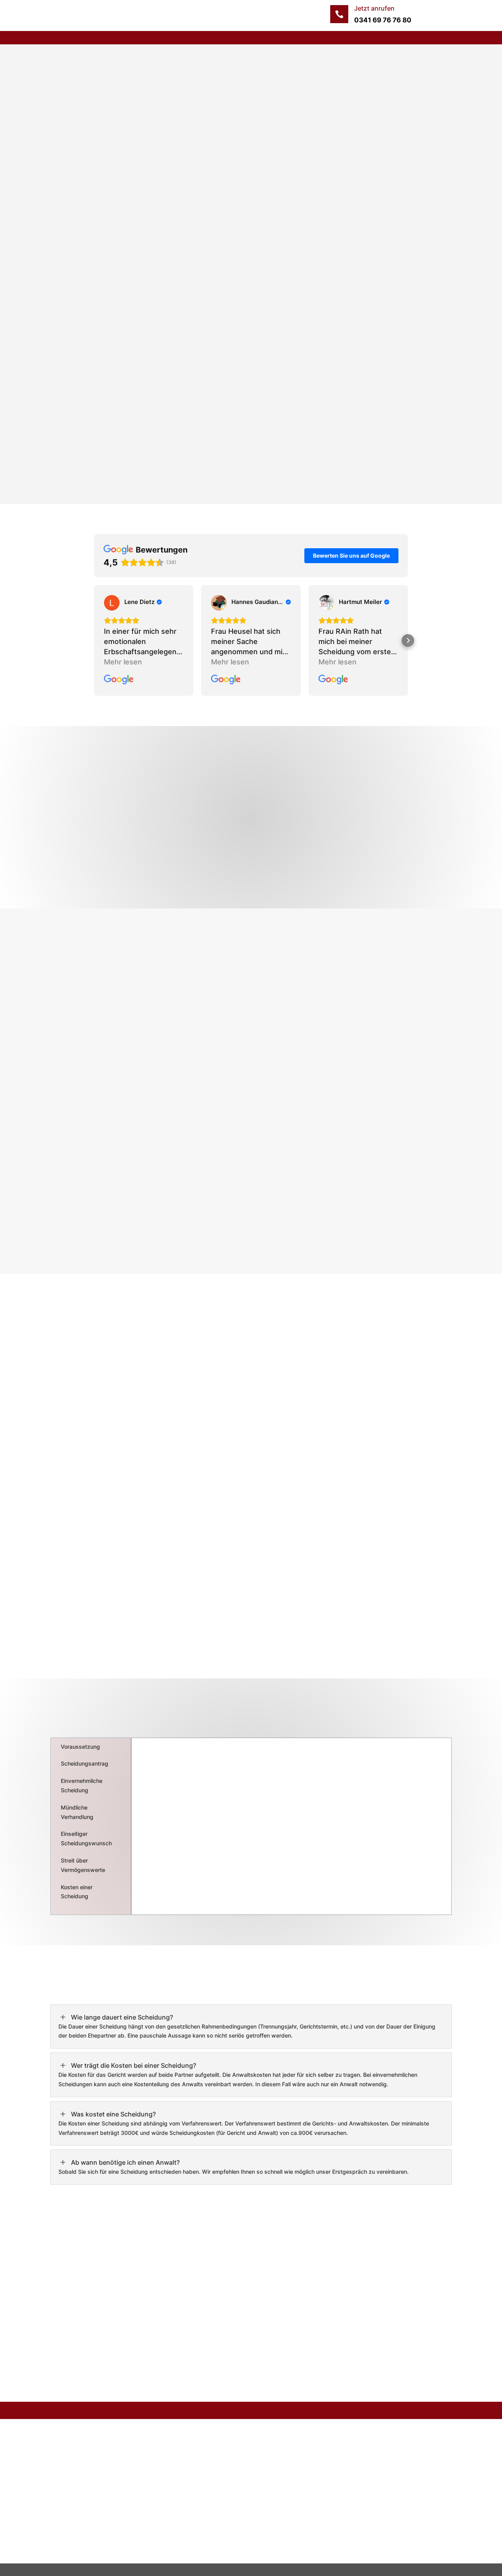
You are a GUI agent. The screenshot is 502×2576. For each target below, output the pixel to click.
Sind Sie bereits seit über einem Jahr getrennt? (158, 201)
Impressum (207, 2451)
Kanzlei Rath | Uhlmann (182, 76)
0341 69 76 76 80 (383, 20)
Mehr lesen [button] (123, 662)
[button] (94, 640)
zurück (76, 275)
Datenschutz (209, 2467)
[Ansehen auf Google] (112, 603)
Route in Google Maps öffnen (378, 2550)
